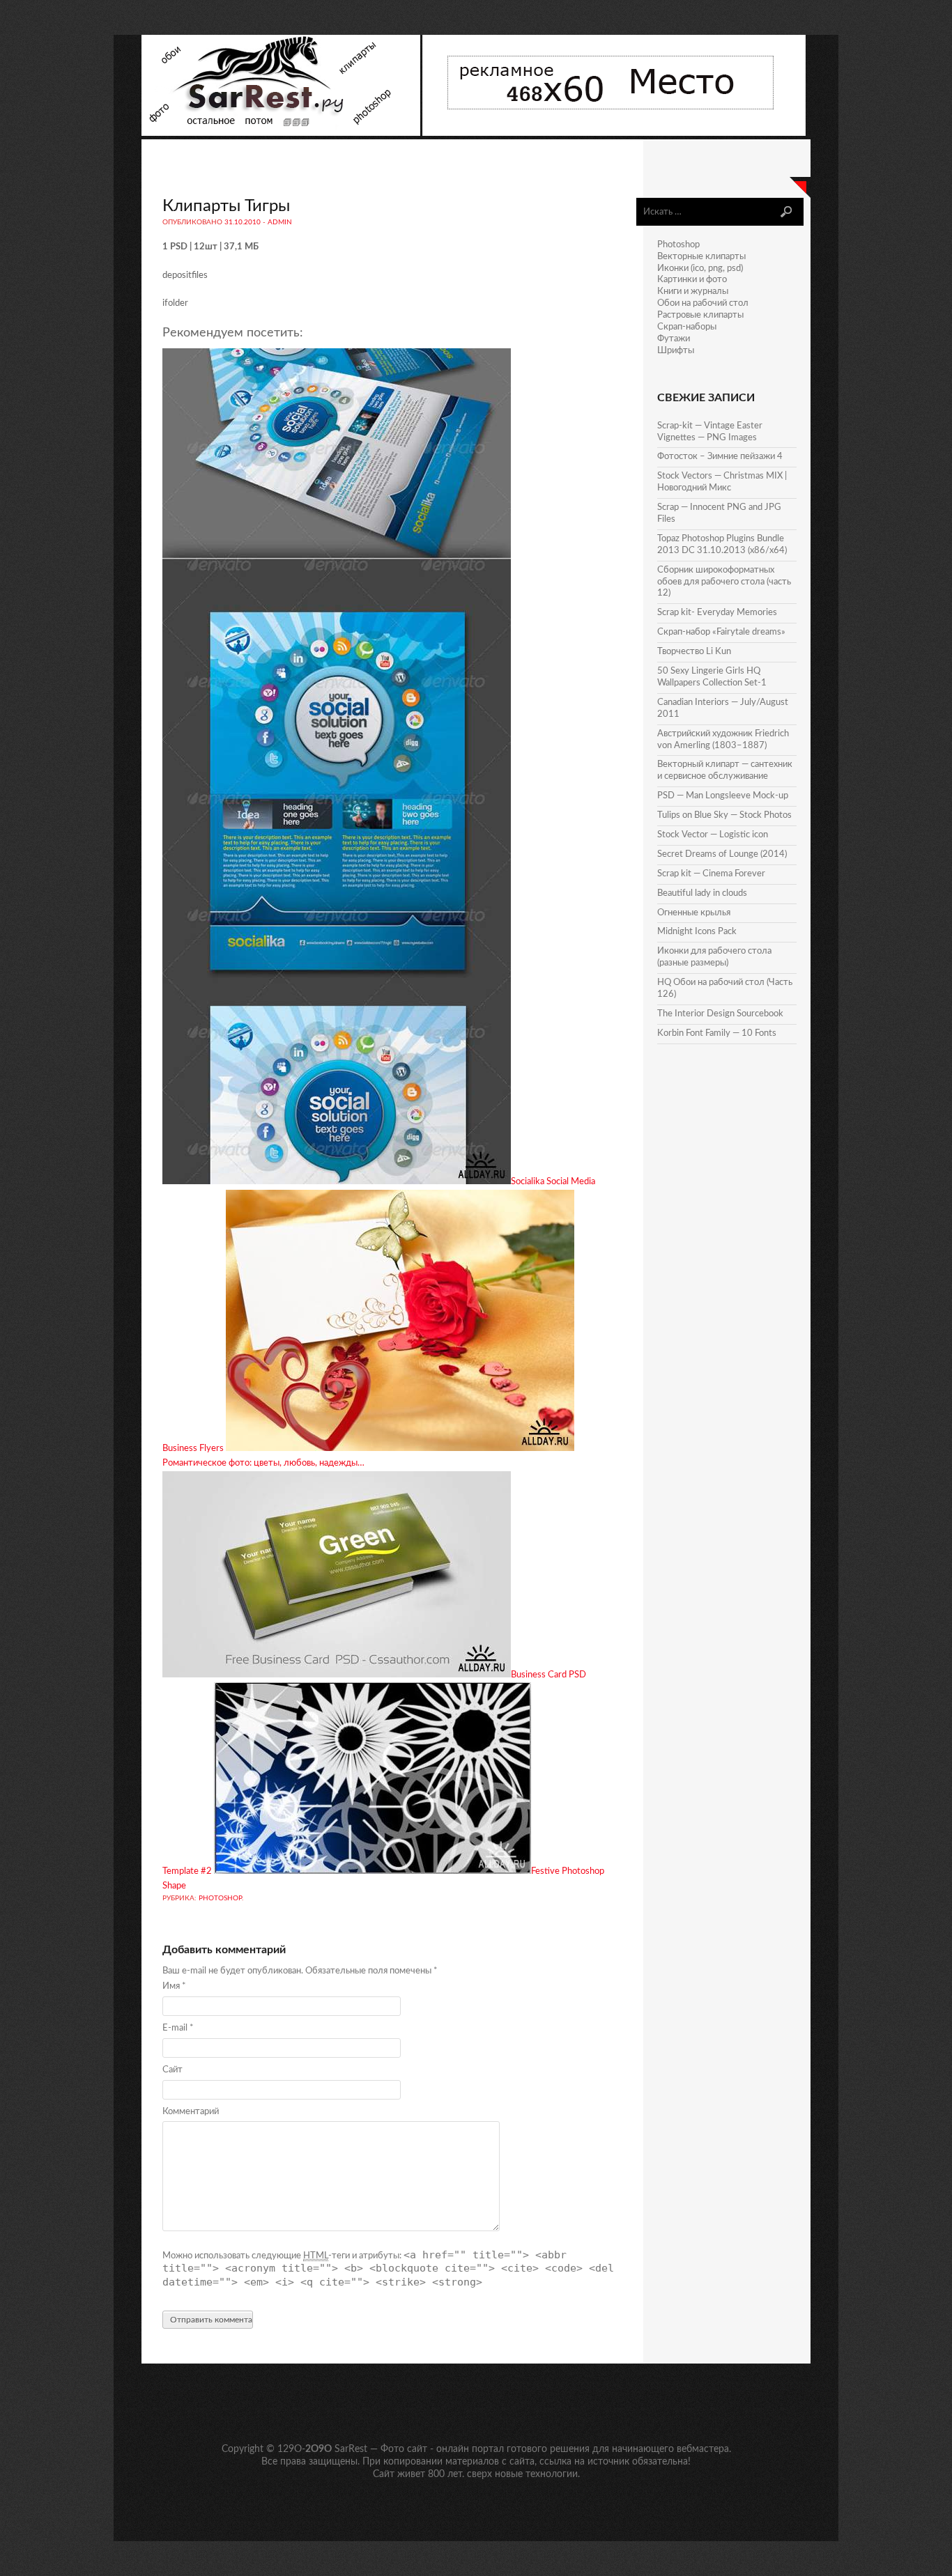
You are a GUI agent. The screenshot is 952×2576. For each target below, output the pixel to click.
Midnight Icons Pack (697, 932)
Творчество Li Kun (694, 652)
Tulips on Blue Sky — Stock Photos (724, 815)
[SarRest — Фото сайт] (282, 133)
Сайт (172, 2070)
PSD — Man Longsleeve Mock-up (723, 796)
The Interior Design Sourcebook (720, 1014)
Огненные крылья (694, 913)
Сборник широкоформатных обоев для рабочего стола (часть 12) (724, 582)
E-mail (178, 2028)
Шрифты (676, 351)
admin (280, 222)
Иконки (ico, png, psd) (700, 269)
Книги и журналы (693, 292)
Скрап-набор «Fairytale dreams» (721, 632)
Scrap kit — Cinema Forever (711, 874)
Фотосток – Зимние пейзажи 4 (720, 457)
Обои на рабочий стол (703, 303)
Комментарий (191, 2112)
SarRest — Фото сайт (381, 2449)
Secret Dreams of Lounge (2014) (722, 854)
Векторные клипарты (701, 257)
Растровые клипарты (700, 315)
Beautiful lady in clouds (702, 893)
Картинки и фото (692, 280)
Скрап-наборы (687, 327)
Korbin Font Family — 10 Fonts (717, 1033)
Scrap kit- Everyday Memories (717, 613)
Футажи (674, 339)
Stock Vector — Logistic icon (713, 835)
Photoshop (220, 1898)
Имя (174, 1986)
